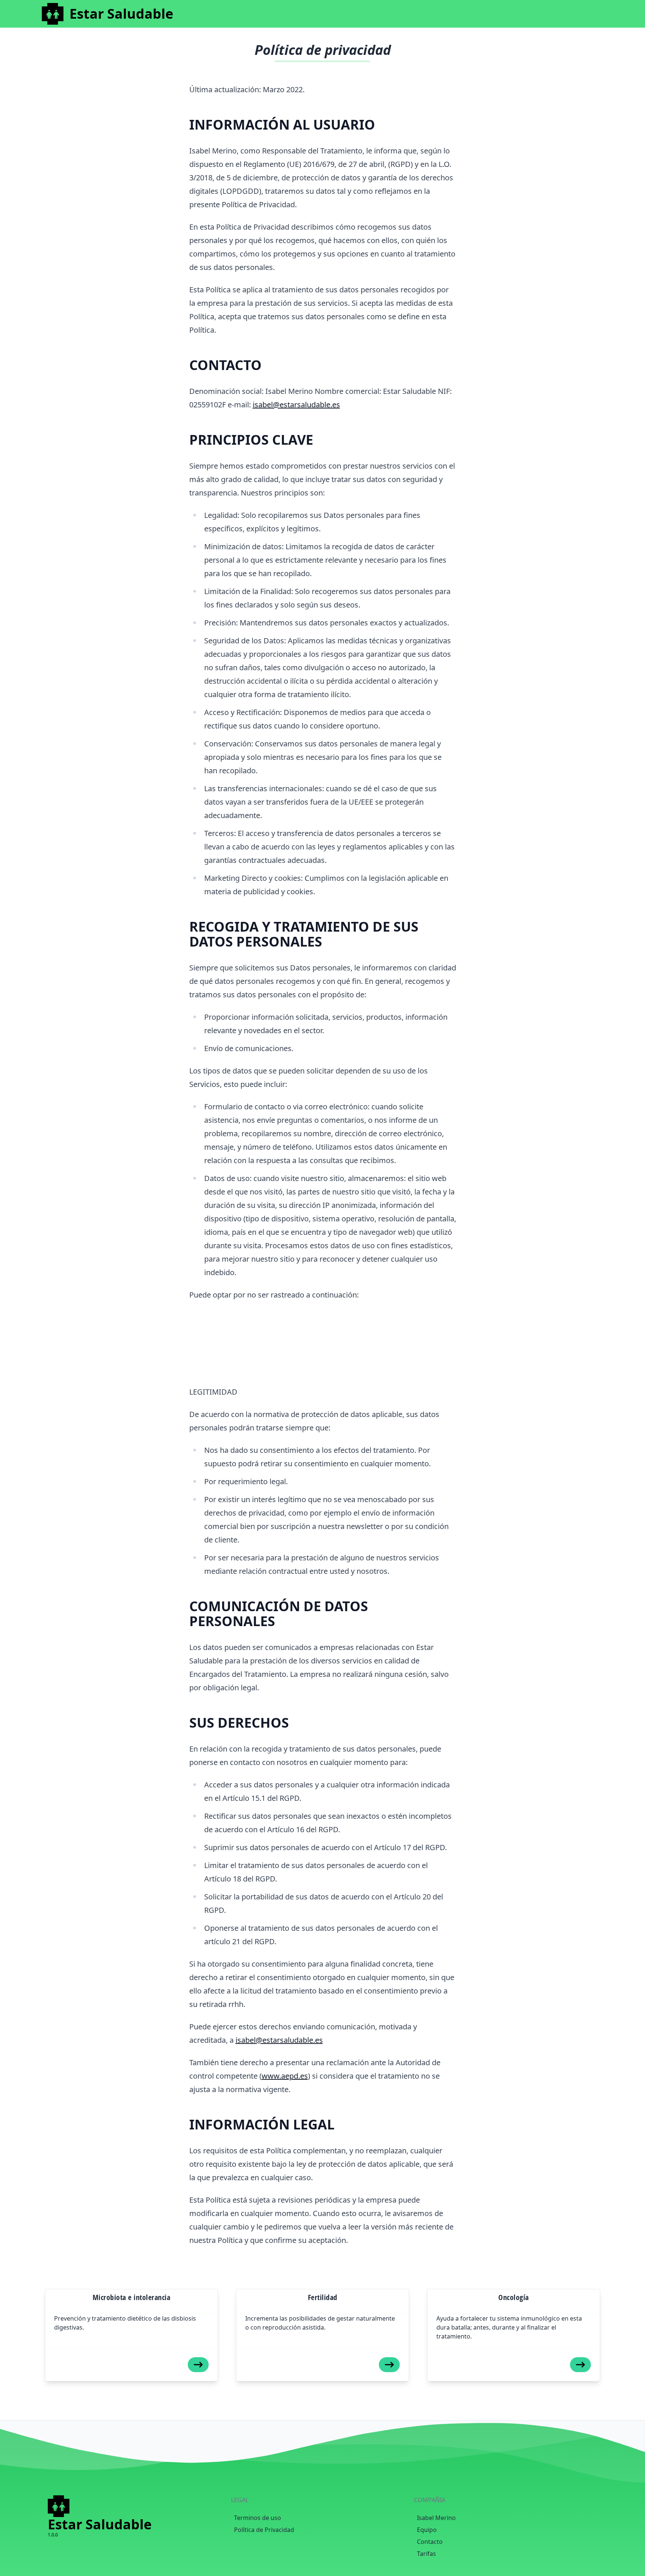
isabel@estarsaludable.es (296, 405)
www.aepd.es (285, 2076)
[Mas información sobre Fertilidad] (389, 2365)
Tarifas (426, 2554)
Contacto (430, 2542)
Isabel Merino (436, 2518)
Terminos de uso (258, 2518)
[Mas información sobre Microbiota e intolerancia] (198, 2365)
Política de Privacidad (264, 2530)
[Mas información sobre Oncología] (580, 2365)
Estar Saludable (121, 14)
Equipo (427, 2530)
